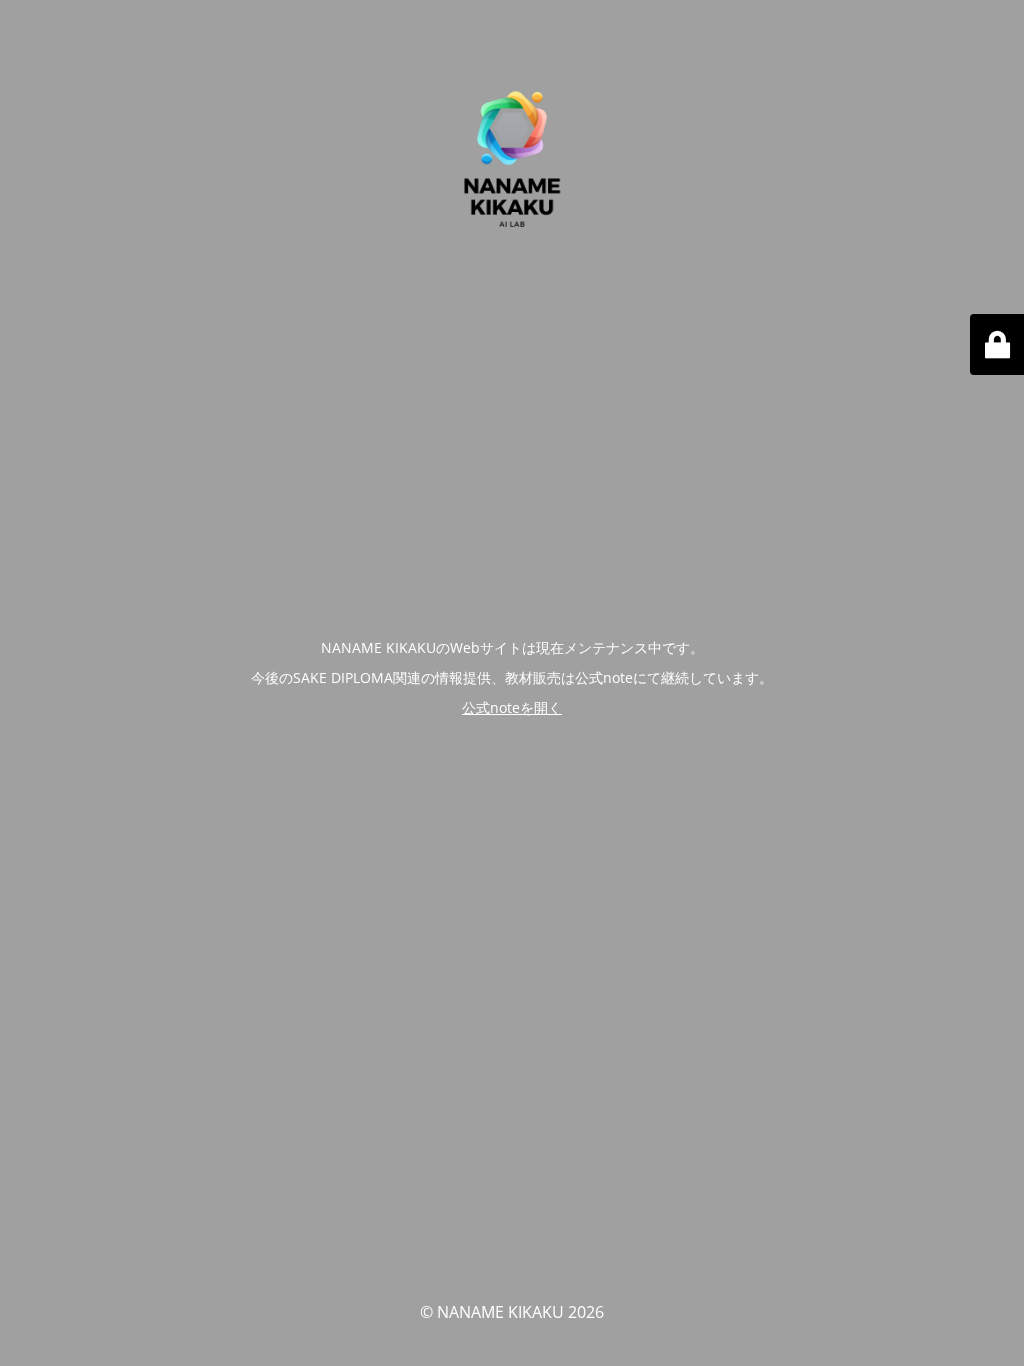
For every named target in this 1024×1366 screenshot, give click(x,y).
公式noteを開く (512, 707)
